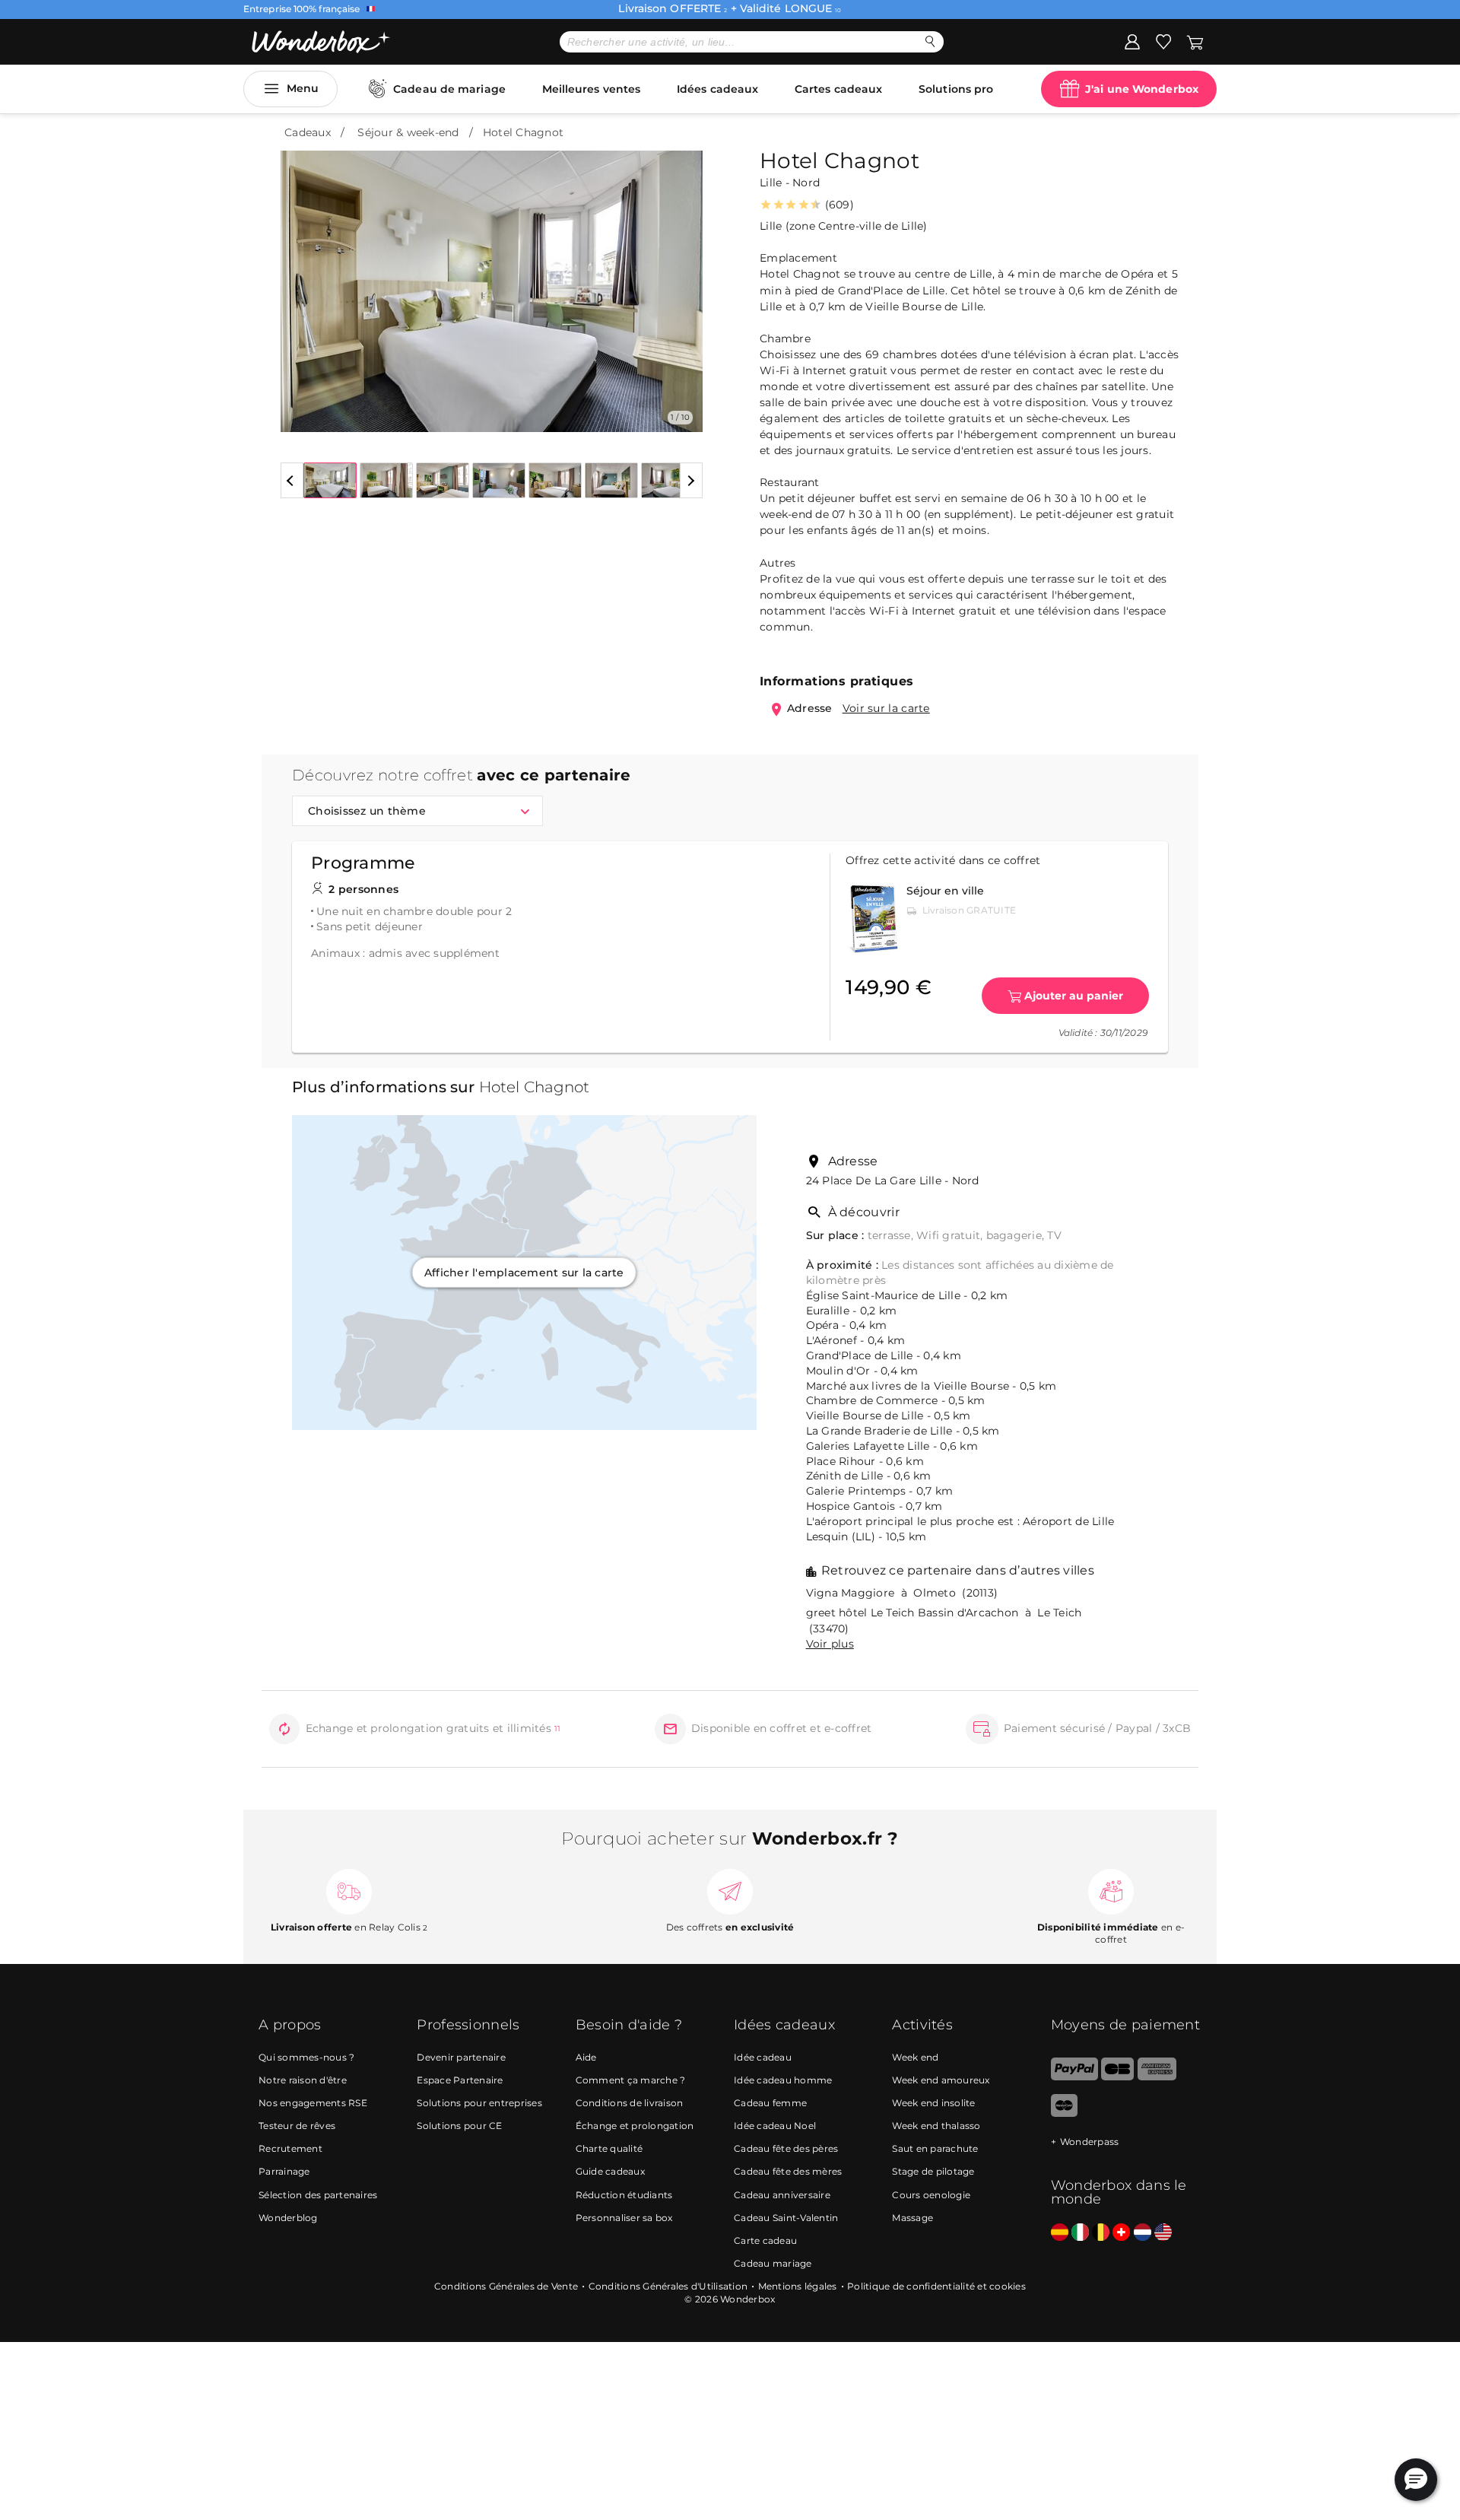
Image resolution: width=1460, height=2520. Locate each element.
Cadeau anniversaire (782, 2195)
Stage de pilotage (933, 2171)
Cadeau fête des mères (788, 2171)
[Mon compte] (1132, 41)
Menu (303, 88)
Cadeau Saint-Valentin (786, 2218)
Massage (912, 2218)
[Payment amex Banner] (1157, 2077)
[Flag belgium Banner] (1101, 2233)
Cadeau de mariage (449, 89)
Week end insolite (933, 2103)
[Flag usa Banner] (1163, 2233)
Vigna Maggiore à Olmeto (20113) (902, 1593)
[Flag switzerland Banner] (1121, 2233)
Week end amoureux (941, 2080)
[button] (301, 280)
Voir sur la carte (886, 708)
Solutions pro (956, 89)
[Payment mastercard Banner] (1064, 2113)
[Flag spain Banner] (1060, 2233)
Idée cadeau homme (783, 2080)
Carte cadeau (765, 2240)
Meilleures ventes (592, 89)
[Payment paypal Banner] (1074, 2077)
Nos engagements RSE (313, 2103)
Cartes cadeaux (838, 89)
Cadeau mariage (773, 2263)
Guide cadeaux (610, 2171)
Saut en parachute (935, 2148)
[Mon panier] (1194, 41)
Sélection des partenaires (318, 2195)
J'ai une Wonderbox (1142, 89)
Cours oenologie (931, 2195)
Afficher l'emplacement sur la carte (524, 1273)
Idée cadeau (763, 2057)
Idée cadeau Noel (775, 2126)
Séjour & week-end (408, 132)
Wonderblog (288, 2218)
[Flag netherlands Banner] (1143, 2233)
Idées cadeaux (717, 89)
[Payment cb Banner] (1117, 2077)
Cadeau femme (770, 2103)
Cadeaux (308, 132)
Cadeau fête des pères (786, 2148)
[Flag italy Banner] (1080, 2233)
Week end (915, 2057)
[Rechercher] (930, 41)
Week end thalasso (936, 2126)
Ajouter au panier (1074, 996)
